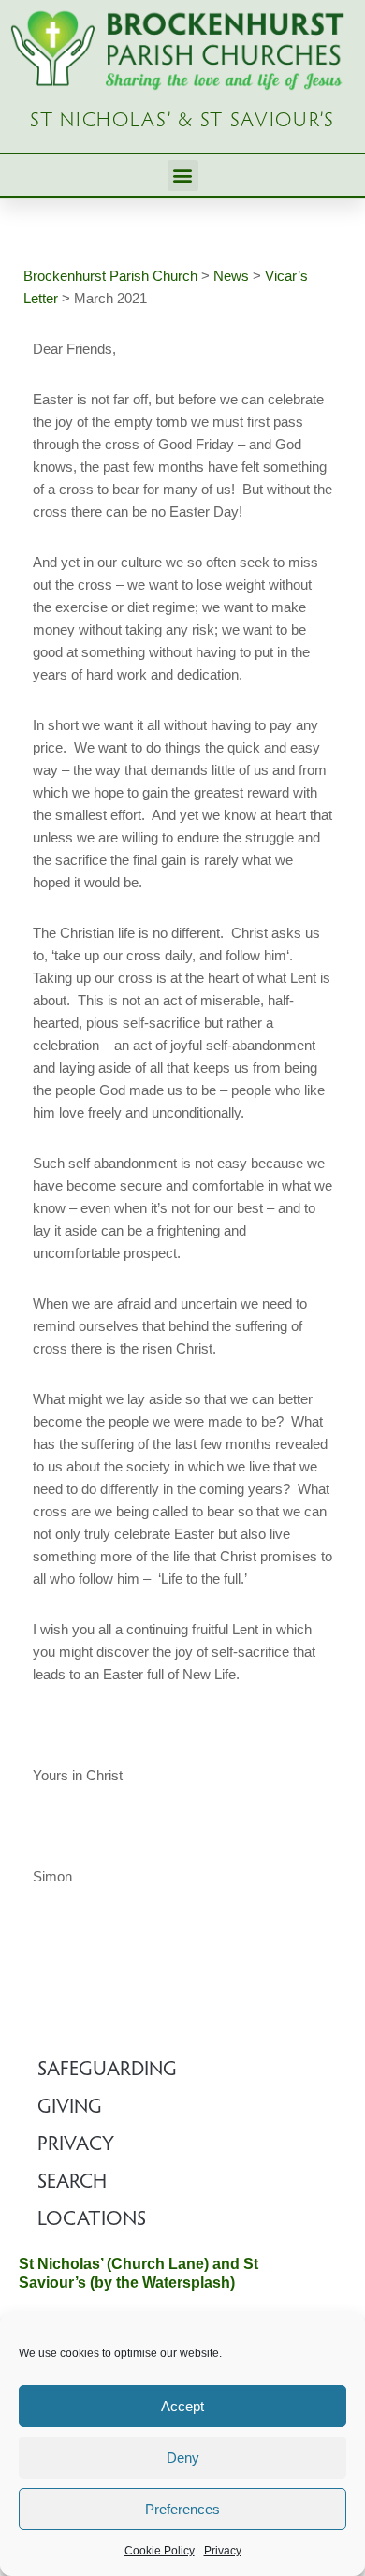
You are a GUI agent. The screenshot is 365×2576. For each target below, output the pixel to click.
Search (72, 2183)
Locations (92, 2220)
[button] (183, 176)
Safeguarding (107, 2071)
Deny (183, 2458)
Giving (70, 2108)
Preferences (182, 2509)
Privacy (223, 2551)
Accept (182, 2406)
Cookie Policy (160, 2551)
